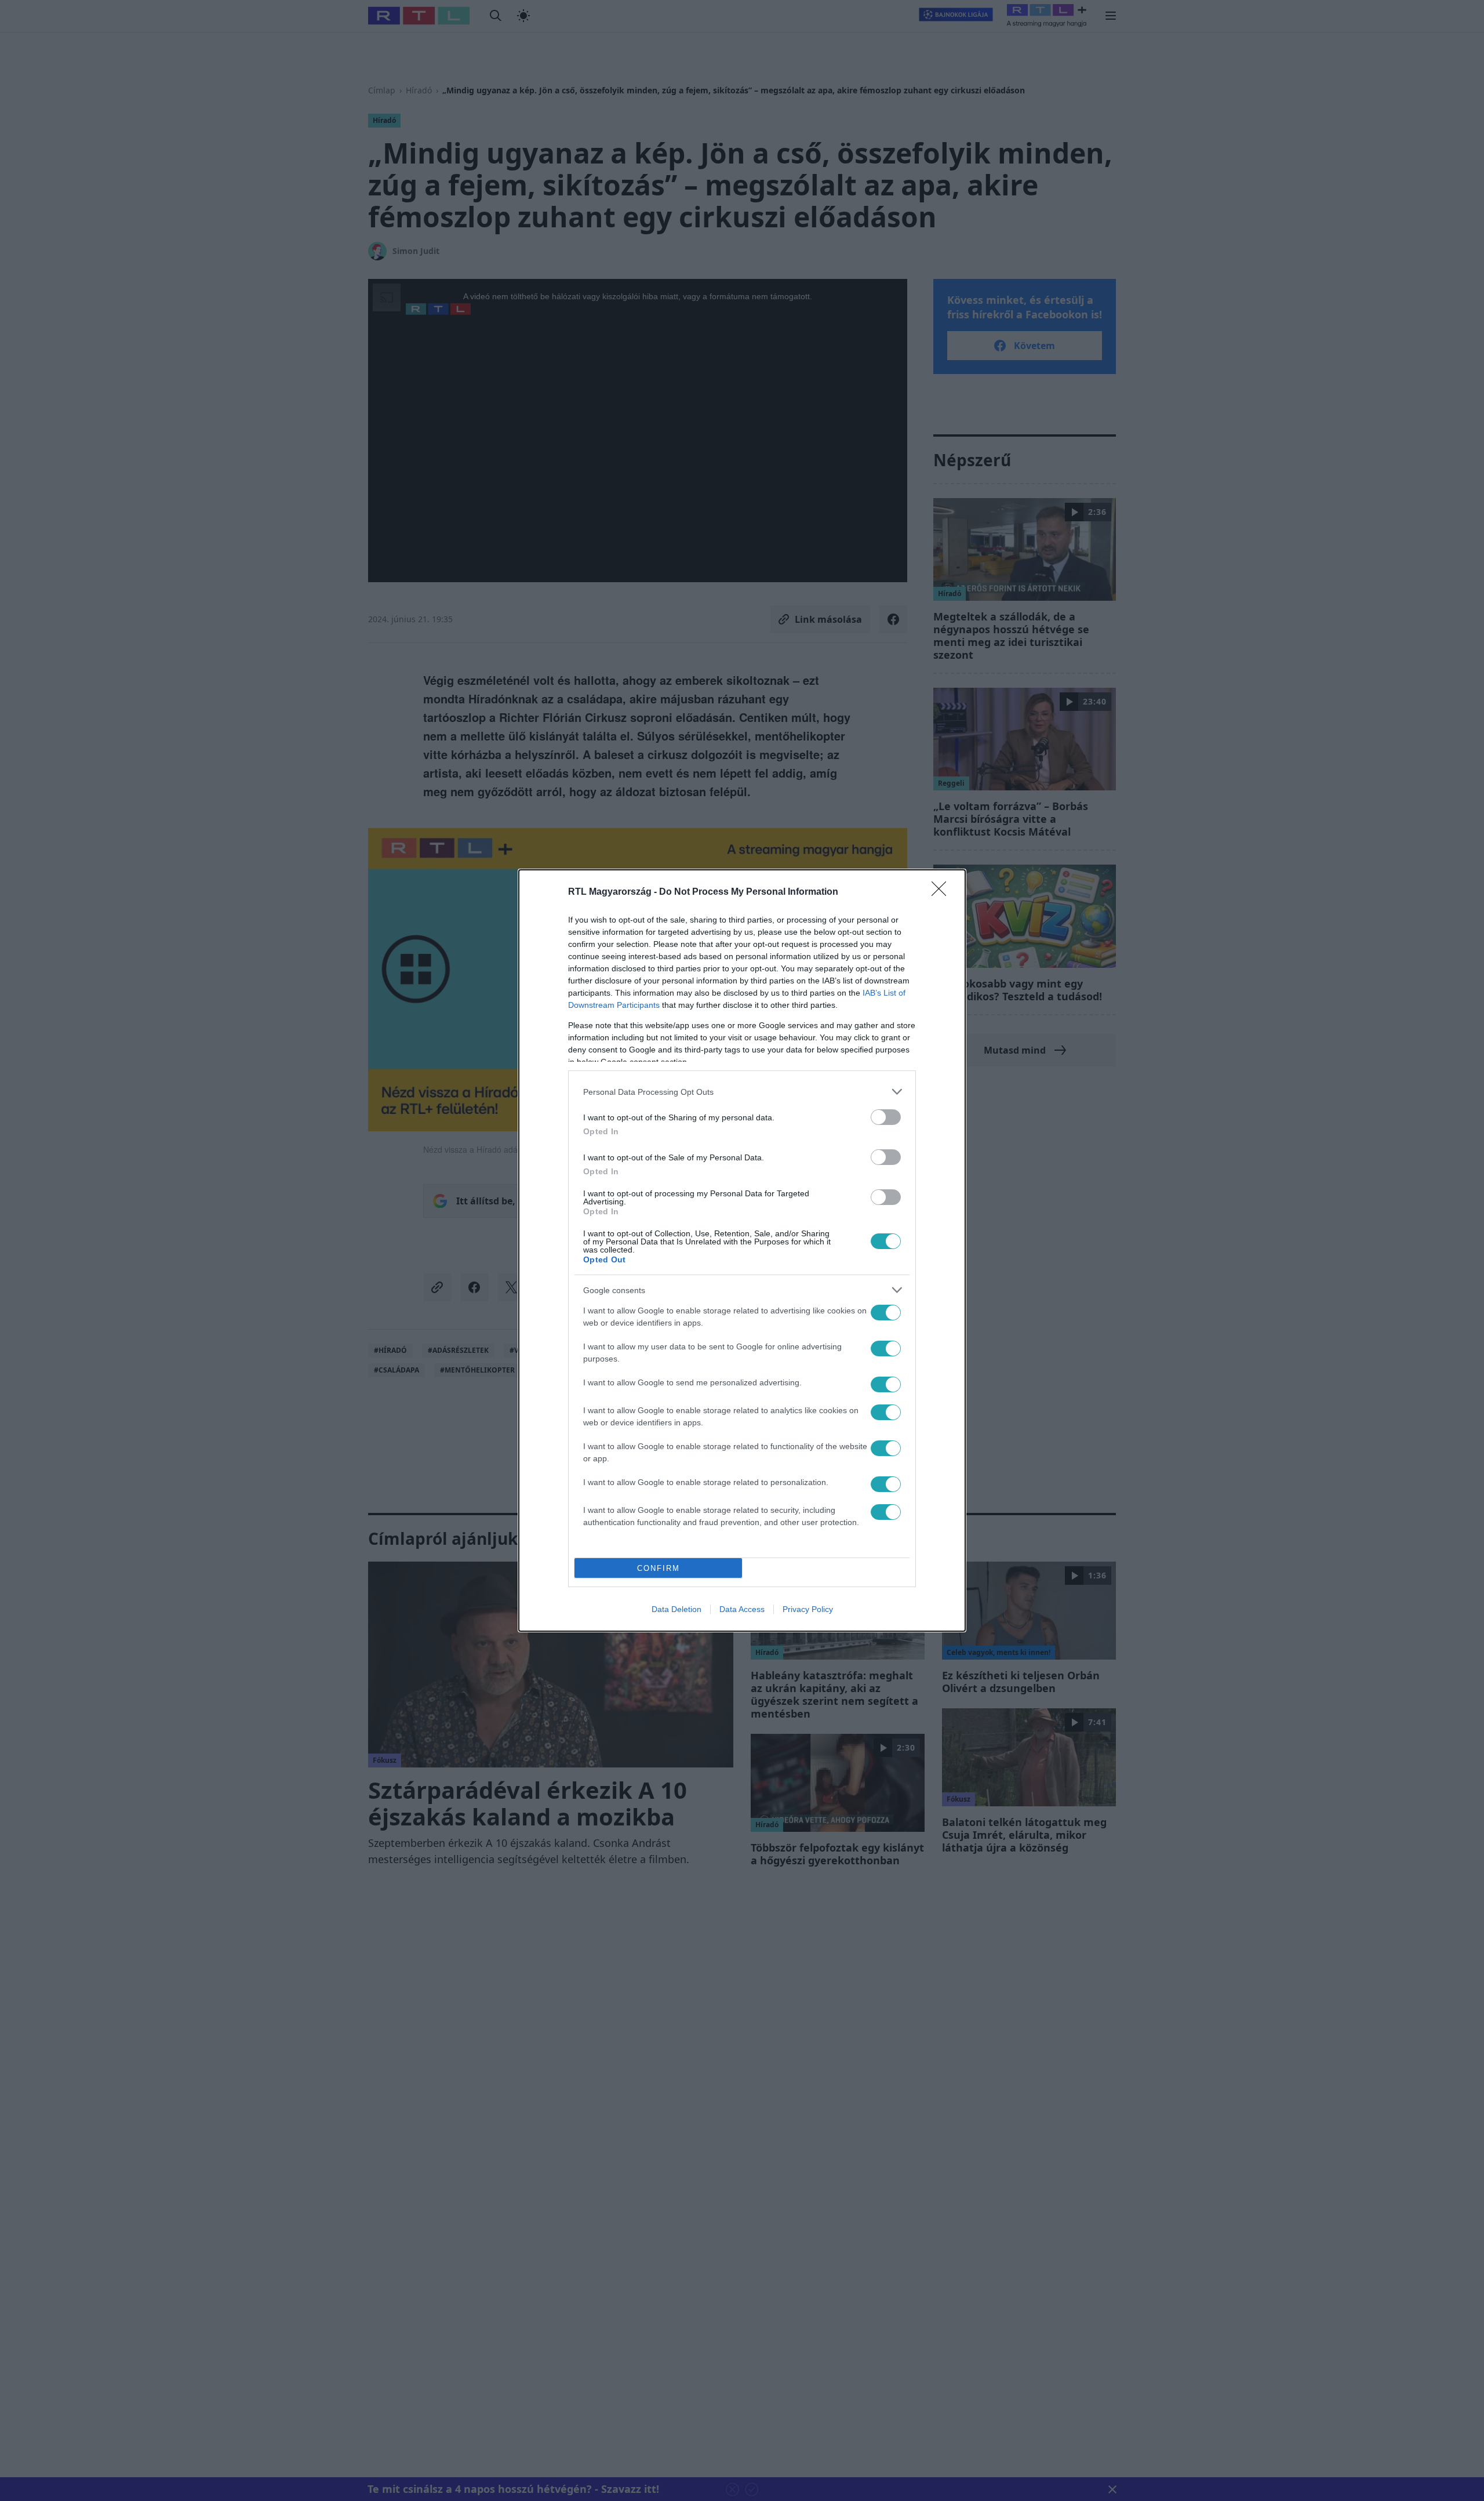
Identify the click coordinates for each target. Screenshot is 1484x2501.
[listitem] (742, 1092)
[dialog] (742, 1250)
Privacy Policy (808, 1609)
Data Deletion (676, 1609)
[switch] (886, 1117)
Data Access (742, 1609)
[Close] (943, 892)
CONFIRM (659, 1568)
